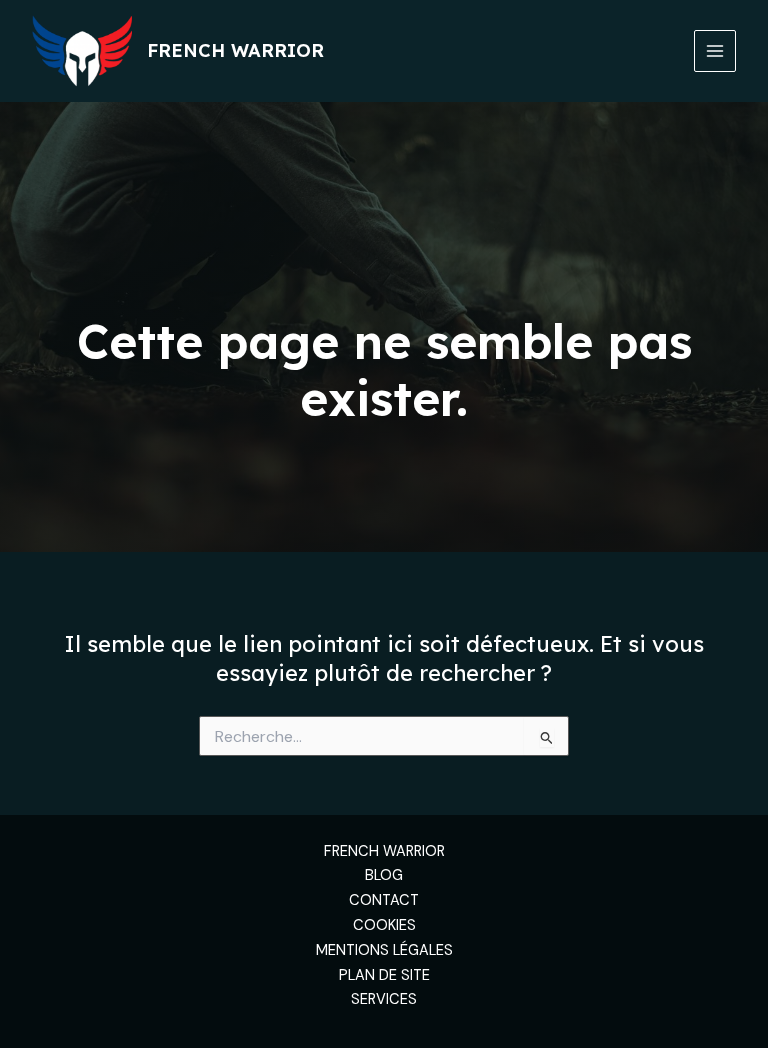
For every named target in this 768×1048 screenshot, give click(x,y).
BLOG (384, 875)
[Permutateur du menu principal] (715, 51)
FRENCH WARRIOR (384, 851)
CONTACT (384, 900)
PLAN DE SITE (384, 975)
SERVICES (384, 999)
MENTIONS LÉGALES (384, 950)
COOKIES (384, 925)
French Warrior (235, 50)
